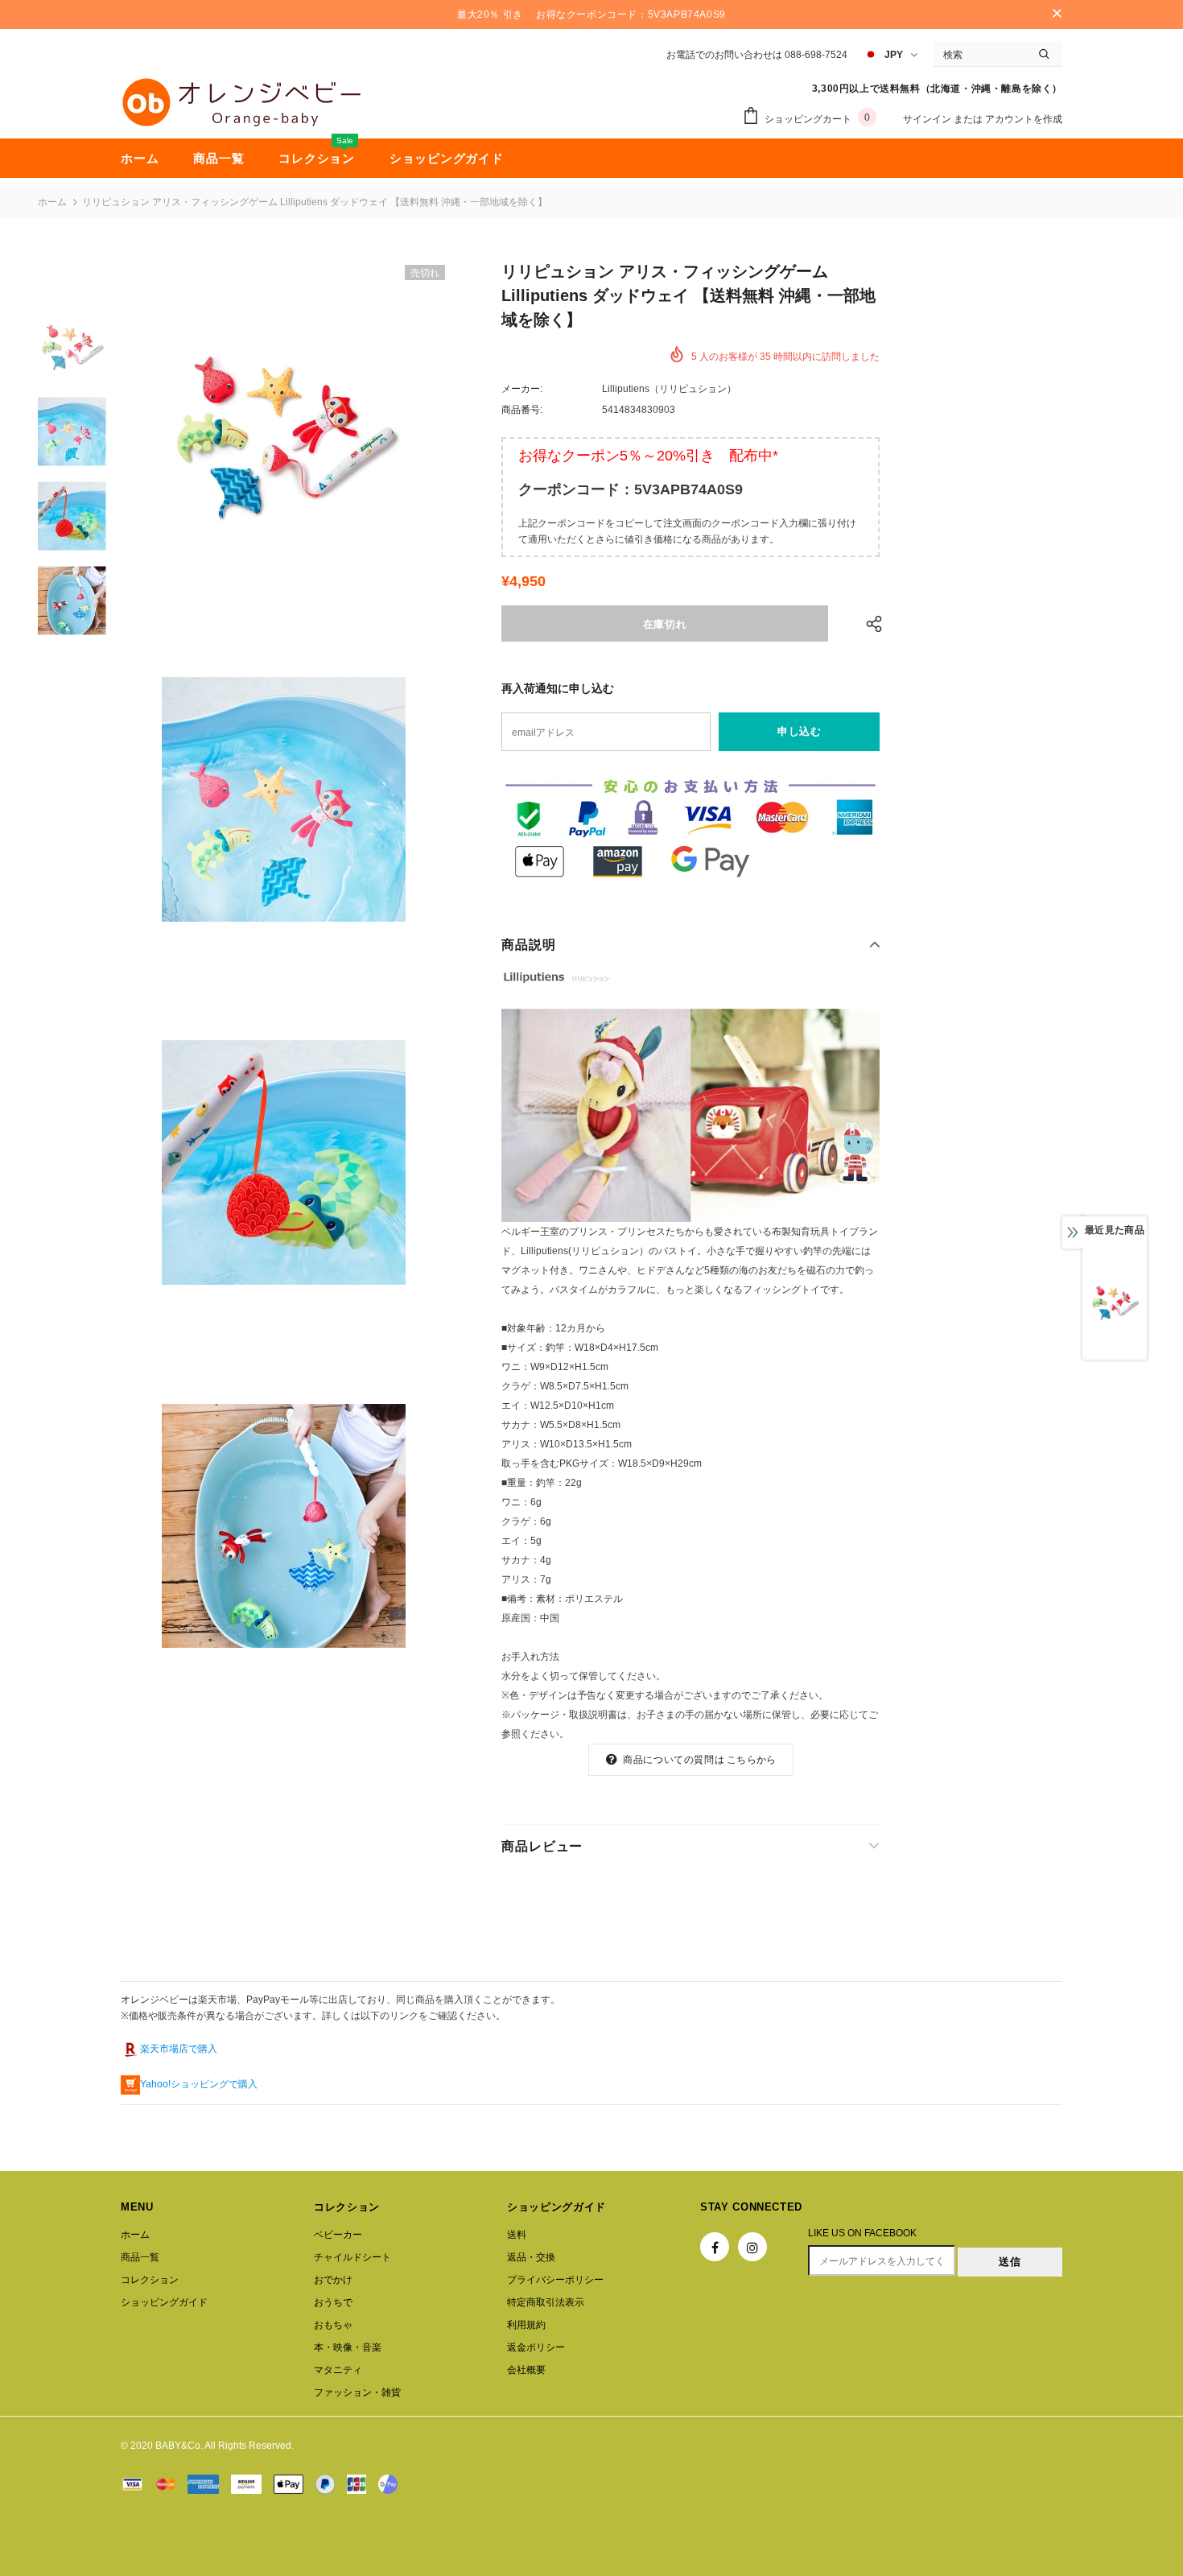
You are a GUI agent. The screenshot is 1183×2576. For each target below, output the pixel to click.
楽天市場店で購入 (179, 2049)
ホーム (52, 202)
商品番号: (522, 410)
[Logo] (241, 102)
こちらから (751, 1760)
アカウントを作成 (1024, 119)
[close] (1057, 14)
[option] (284, 436)
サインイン (928, 119)
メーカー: (522, 389)
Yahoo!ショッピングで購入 (199, 2084)
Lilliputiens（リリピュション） (669, 389)
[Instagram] (752, 2247)
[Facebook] (715, 2247)
